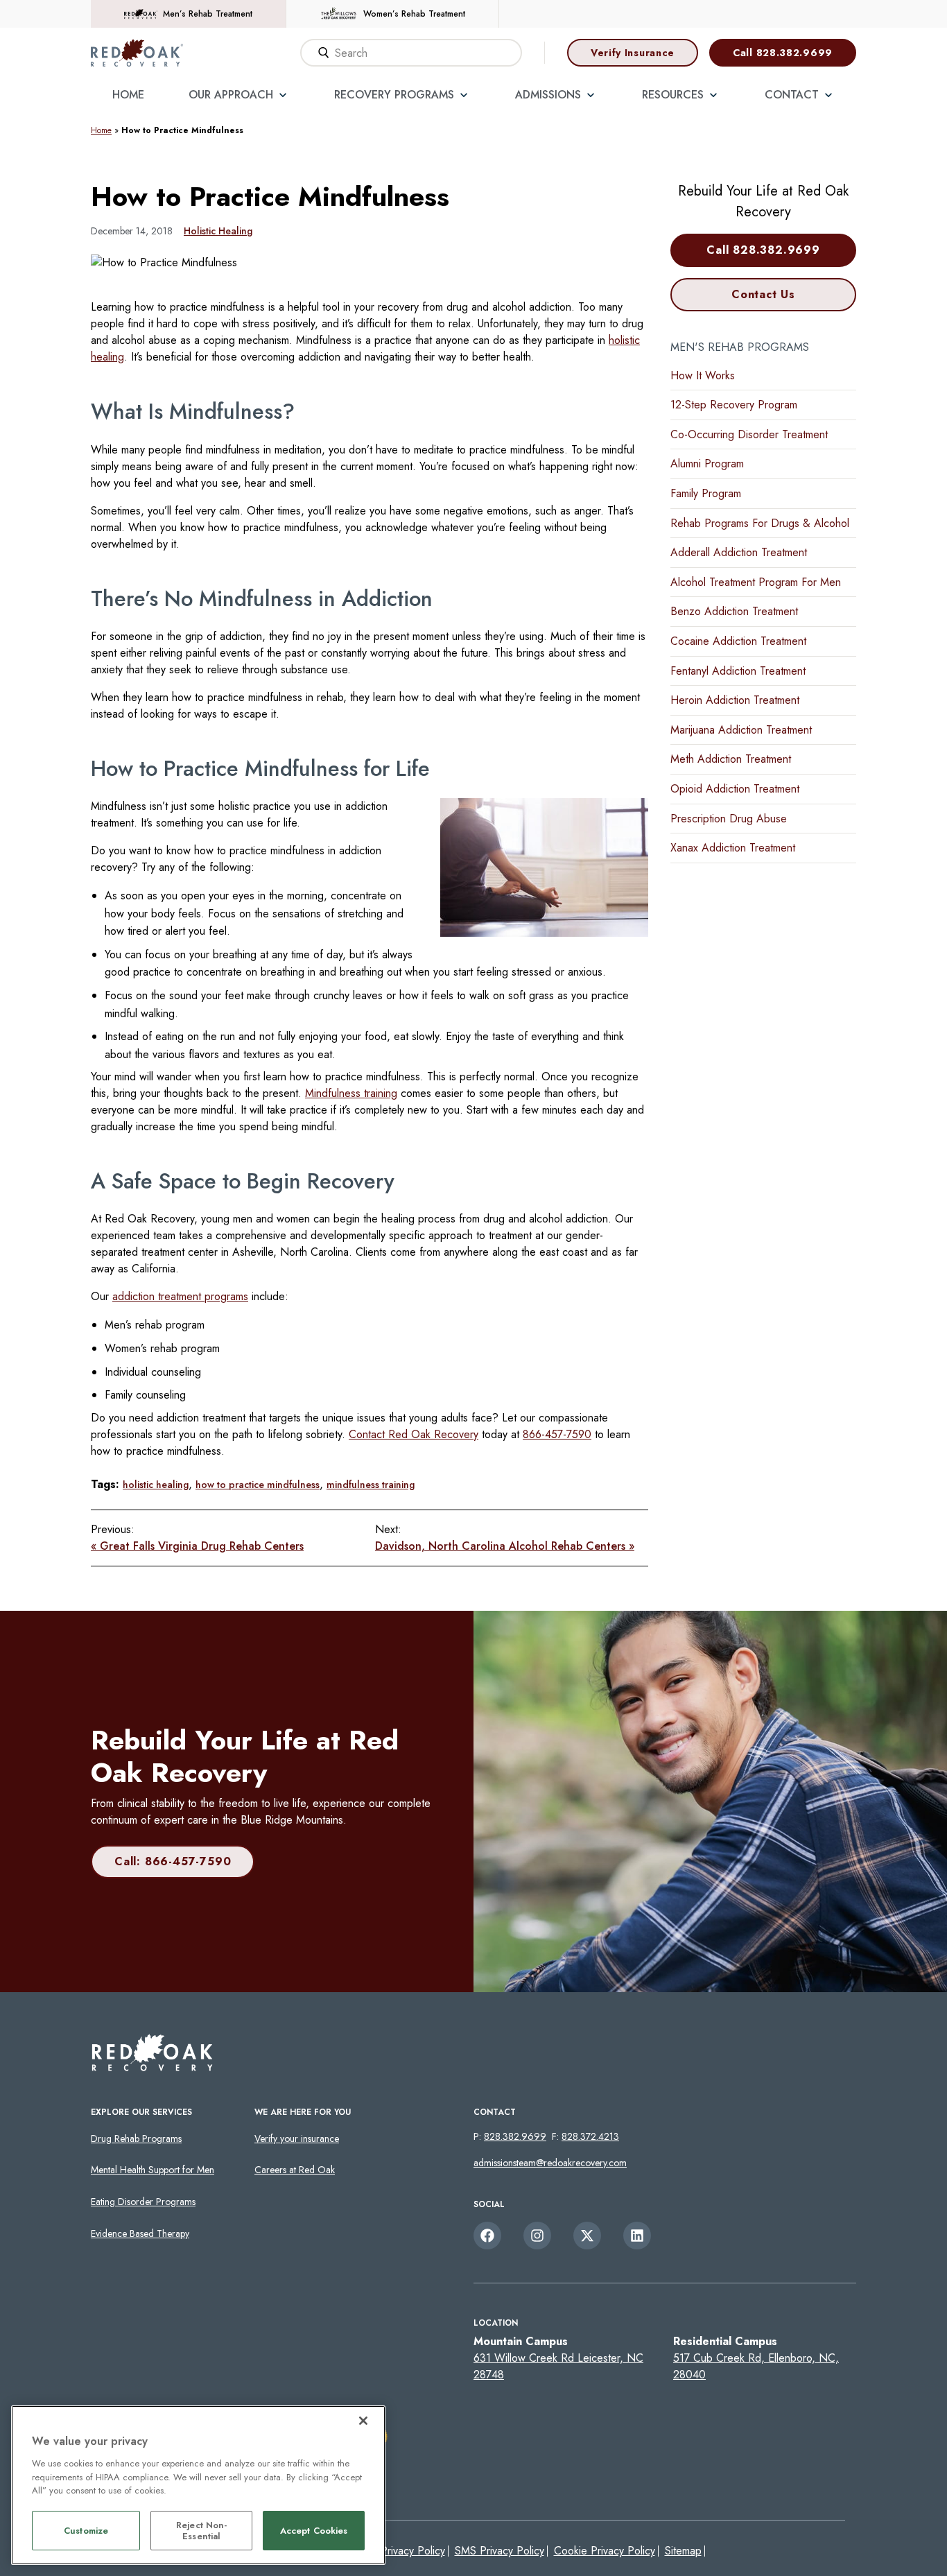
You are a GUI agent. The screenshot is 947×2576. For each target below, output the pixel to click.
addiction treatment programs (180, 1296)
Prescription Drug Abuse (729, 819)
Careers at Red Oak (295, 2170)
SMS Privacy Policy (499, 2551)
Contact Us (763, 294)
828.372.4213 (590, 2136)
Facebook (487, 2236)
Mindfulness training (351, 1093)
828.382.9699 (515, 2136)
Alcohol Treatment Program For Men (756, 582)
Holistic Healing (218, 231)
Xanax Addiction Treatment (733, 848)
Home (128, 95)
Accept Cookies (314, 2531)
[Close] (363, 2421)
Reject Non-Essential (201, 2531)
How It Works (703, 375)
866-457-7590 (557, 1434)
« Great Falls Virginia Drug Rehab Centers (197, 1546)
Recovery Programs (394, 95)
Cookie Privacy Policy (605, 2551)
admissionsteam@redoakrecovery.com (550, 2163)
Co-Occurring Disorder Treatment (749, 434)
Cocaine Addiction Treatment (738, 641)
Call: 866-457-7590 (173, 1861)
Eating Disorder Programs (143, 2202)
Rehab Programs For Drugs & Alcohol (760, 523)
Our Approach (231, 95)
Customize (86, 2531)
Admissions (548, 95)
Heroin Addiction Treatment (735, 700)
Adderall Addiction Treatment (739, 552)
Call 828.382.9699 (783, 53)
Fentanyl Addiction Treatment (738, 671)
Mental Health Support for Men (153, 2170)
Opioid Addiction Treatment (735, 789)
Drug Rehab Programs (136, 2138)
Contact (792, 95)
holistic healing (156, 1485)
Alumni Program (707, 464)
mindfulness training (371, 1485)
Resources (673, 95)
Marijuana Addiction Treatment (741, 730)
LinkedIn (637, 2236)
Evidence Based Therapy (140, 2233)
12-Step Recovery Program (734, 405)
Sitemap (683, 2551)
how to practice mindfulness (258, 1485)
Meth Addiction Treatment (731, 759)
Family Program (706, 493)
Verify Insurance (633, 53)
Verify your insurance (297, 2138)
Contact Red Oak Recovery (414, 1434)
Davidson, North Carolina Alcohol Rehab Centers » (505, 1546)
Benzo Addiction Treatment (734, 611)
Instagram (537, 2236)
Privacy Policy (413, 2551)
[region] (198, 2485)
